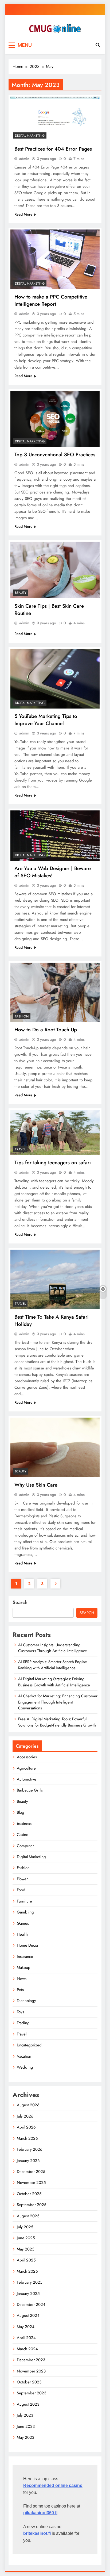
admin (24, 159)
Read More (23, 214)
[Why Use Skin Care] (55, 1447)
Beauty (21, 593)
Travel (20, 1149)
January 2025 (28, 2294)
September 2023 (32, 2393)
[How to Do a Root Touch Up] (55, 992)
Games (23, 1923)
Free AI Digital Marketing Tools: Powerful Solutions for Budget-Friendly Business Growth (57, 1722)
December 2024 (31, 2305)
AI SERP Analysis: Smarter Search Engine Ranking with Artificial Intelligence (53, 1665)
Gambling (25, 1912)
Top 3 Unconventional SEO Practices (55, 455)
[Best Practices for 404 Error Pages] (55, 119)
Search (20, 1602)
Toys (20, 2012)
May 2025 (25, 2249)
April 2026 (26, 2127)
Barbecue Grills (30, 1790)
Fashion (22, 1016)
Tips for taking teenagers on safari (53, 1163)
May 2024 (26, 2327)
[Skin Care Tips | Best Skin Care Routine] (55, 570)
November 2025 (31, 2183)
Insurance (25, 1957)
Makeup (24, 1968)
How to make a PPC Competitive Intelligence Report (51, 300)
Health (22, 1934)
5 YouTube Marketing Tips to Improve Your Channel (46, 720)
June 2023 (26, 2426)
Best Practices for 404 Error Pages (53, 149)
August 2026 (28, 2105)
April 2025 (26, 2260)
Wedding (25, 2067)
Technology (26, 2001)
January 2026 (28, 2161)
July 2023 (25, 2415)
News (22, 1979)
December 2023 (31, 2360)
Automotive (27, 1779)
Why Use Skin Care (36, 1485)
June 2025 (26, 2238)
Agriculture (26, 1768)
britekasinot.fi (37, 2533)
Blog (21, 1812)
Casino (23, 1835)
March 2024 (27, 2349)
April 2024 (26, 2338)
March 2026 (27, 2138)
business (24, 1824)
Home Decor (28, 1945)
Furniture (24, 1901)
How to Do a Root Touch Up (46, 1030)
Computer (25, 1846)
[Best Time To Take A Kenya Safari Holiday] (55, 1279)
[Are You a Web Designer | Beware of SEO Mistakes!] (55, 836)
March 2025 (27, 2271)
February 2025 (30, 2282)
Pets (20, 1990)
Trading (23, 2023)
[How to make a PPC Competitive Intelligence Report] (55, 259)
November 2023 (31, 2371)
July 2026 (25, 2116)
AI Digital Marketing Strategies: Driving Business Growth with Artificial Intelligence (54, 1682)
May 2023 (25, 2437)
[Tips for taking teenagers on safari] (55, 1133)
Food (21, 1890)
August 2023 (28, 2404)
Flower (22, 1879)
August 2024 (28, 2315)
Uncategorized (29, 2045)
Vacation (24, 2056)
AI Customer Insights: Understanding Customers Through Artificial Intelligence (53, 1648)
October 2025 (29, 2194)
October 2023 (29, 2382)
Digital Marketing (30, 136)
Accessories (27, 1757)
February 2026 (30, 2149)
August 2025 (28, 2216)
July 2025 (25, 2227)
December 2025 (31, 2172)
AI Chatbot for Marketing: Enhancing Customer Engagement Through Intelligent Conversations (58, 1702)
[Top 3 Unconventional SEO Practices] (55, 419)
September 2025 (32, 2205)
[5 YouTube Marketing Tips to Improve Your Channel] (55, 679)
